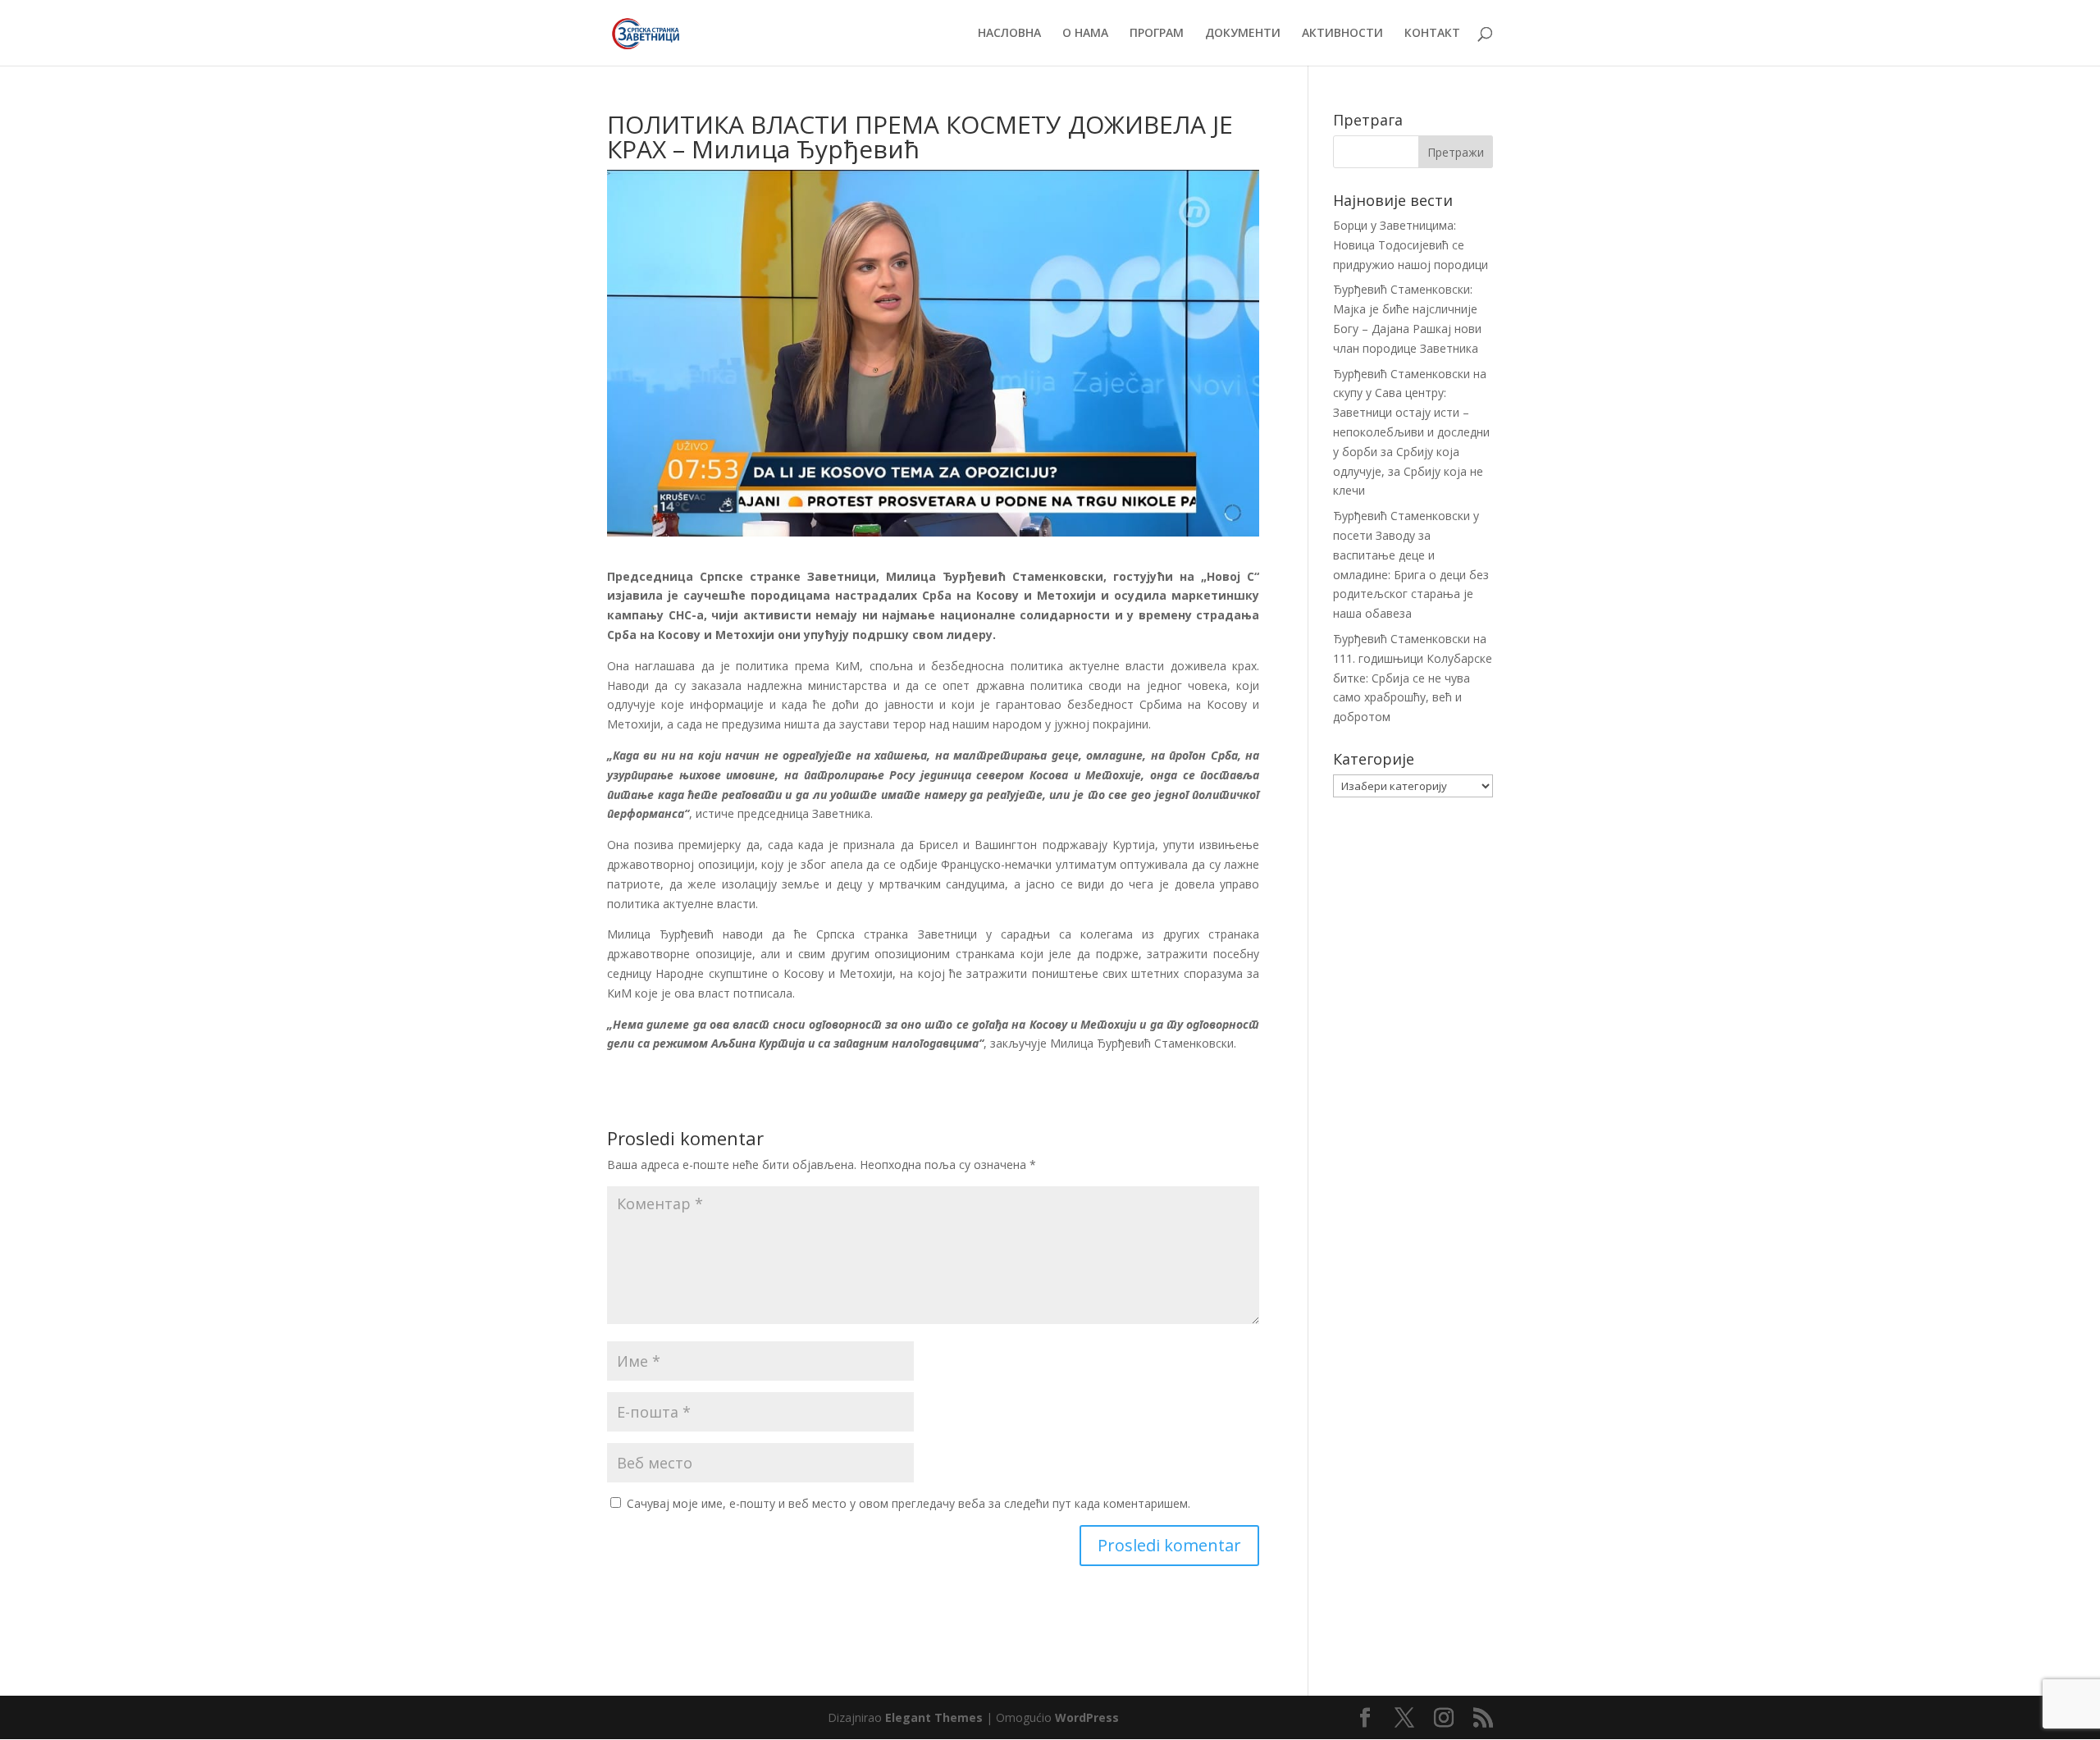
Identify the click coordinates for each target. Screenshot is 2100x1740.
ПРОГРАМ (1157, 34)
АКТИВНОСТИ (1342, 34)
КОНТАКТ (1432, 34)
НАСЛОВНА (1009, 34)
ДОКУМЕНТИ (1243, 34)
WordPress (1087, 1717)
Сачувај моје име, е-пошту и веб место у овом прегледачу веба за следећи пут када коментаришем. (908, 1503)
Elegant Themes (934, 1717)
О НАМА (1085, 34)
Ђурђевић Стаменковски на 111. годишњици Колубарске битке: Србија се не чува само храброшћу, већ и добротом (1413, 678)
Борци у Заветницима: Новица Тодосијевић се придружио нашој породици (1411, 245)
